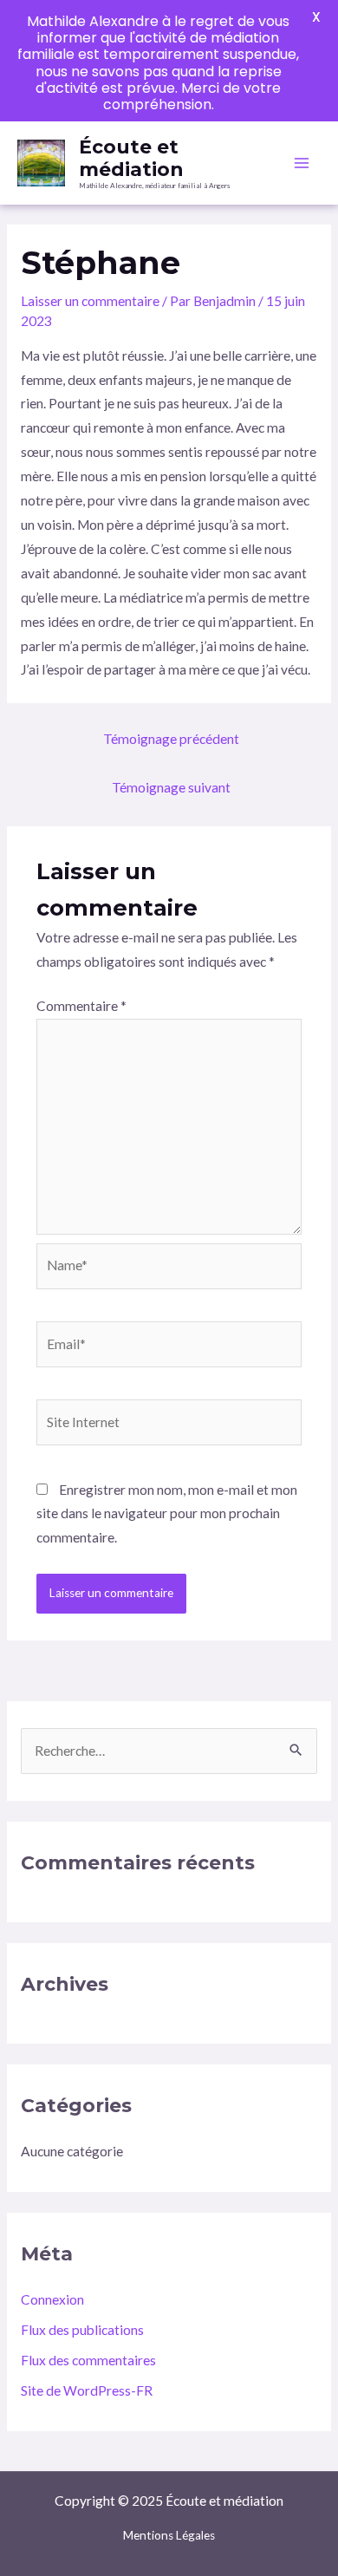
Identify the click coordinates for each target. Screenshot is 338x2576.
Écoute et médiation (131, 158)
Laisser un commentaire (90, 301)
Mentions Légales (169, 2535)
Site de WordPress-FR (87, 2390)
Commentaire (81, 1006)
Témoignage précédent (171, 739)
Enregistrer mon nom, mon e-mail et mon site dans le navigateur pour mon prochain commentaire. (167, 1514)
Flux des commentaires (88, 2360)
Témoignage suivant (171, 787)
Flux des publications (82, 2330)
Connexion (52, 2299)
